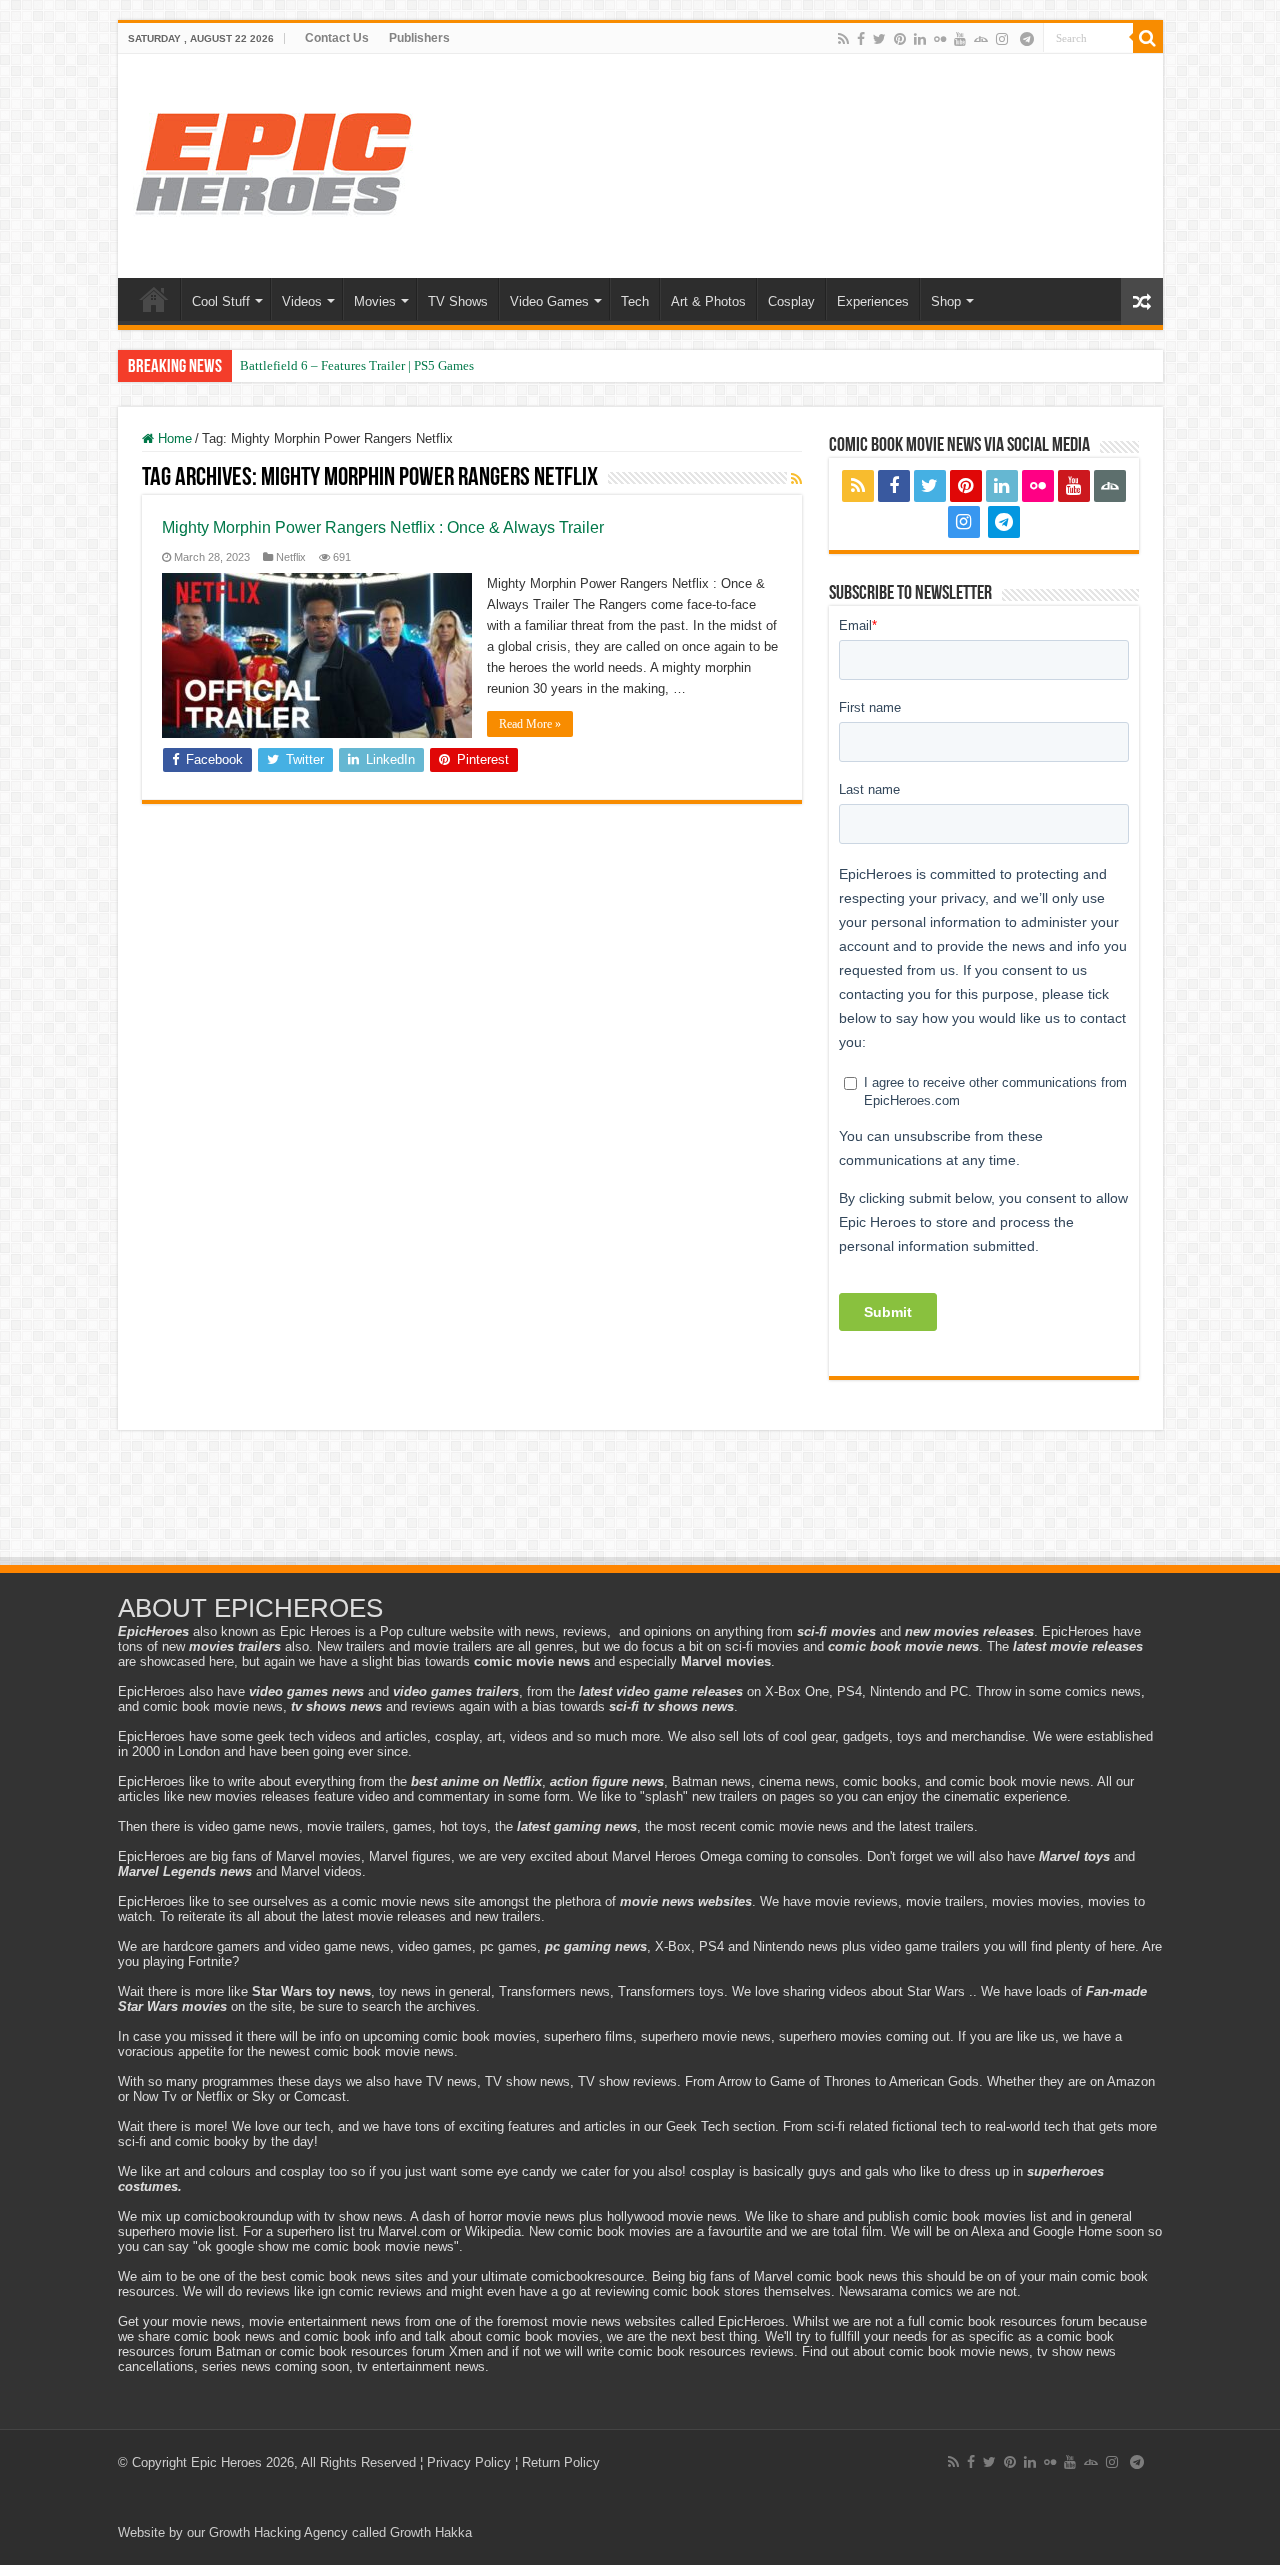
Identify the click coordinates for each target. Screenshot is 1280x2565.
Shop (946, 301)
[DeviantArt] (981, 39)
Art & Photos (708, 301)
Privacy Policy (469, 2462)
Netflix (291, 557)
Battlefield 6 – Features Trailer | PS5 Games (357, 365)
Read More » (530, 724)
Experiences (873, 301)
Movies (375, 301)
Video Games (549, 301)
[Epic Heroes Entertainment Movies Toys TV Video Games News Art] (273, 162)
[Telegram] (1027, 39)
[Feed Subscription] (796, 479)
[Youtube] (960, 39)
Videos (302, 301)
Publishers (419, 38)
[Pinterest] (900, 39)
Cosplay (791, 301)
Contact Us (337, 38)
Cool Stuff (221, 301)
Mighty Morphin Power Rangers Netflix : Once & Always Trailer (383, 527)
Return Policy (561, 2462)
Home (154, 299)
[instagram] (1002, 39)
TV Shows (458, 301)
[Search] (1148, 38)
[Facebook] (861, 39)
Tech (635, 301)
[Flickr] (940, 39)
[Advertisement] (640, 1500)
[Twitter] (879, 39)
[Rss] (843, 39)
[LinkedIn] (920, 39)
